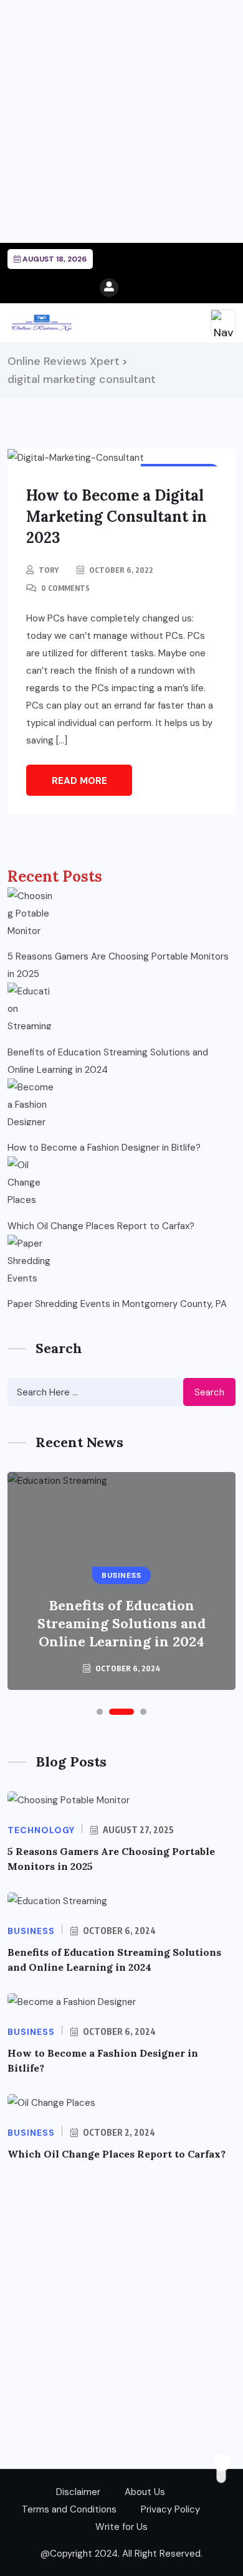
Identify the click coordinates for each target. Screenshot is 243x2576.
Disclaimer (78, 2492)
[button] (100, 1712)
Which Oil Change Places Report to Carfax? (101, 1226)
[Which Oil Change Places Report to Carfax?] (31, 1180)
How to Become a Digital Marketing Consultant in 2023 (117, 517)
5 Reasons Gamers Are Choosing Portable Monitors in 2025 (118, 965)
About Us (145, 2492)
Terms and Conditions (69, 2509)
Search (209, 1392)
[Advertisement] (121, 121)
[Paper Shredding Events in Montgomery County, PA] (31, 1258)
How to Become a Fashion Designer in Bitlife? (104, 1148)
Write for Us (121, 2527)
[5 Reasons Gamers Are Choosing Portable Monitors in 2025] (31, 911)
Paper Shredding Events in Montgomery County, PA (117, 1304)
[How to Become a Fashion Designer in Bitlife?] (31, 1102)
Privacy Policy (170, 2509)
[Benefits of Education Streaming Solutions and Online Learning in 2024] (31, 1006)
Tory (49, 570)
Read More (79, 781)
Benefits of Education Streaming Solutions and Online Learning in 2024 (108, 1061)
